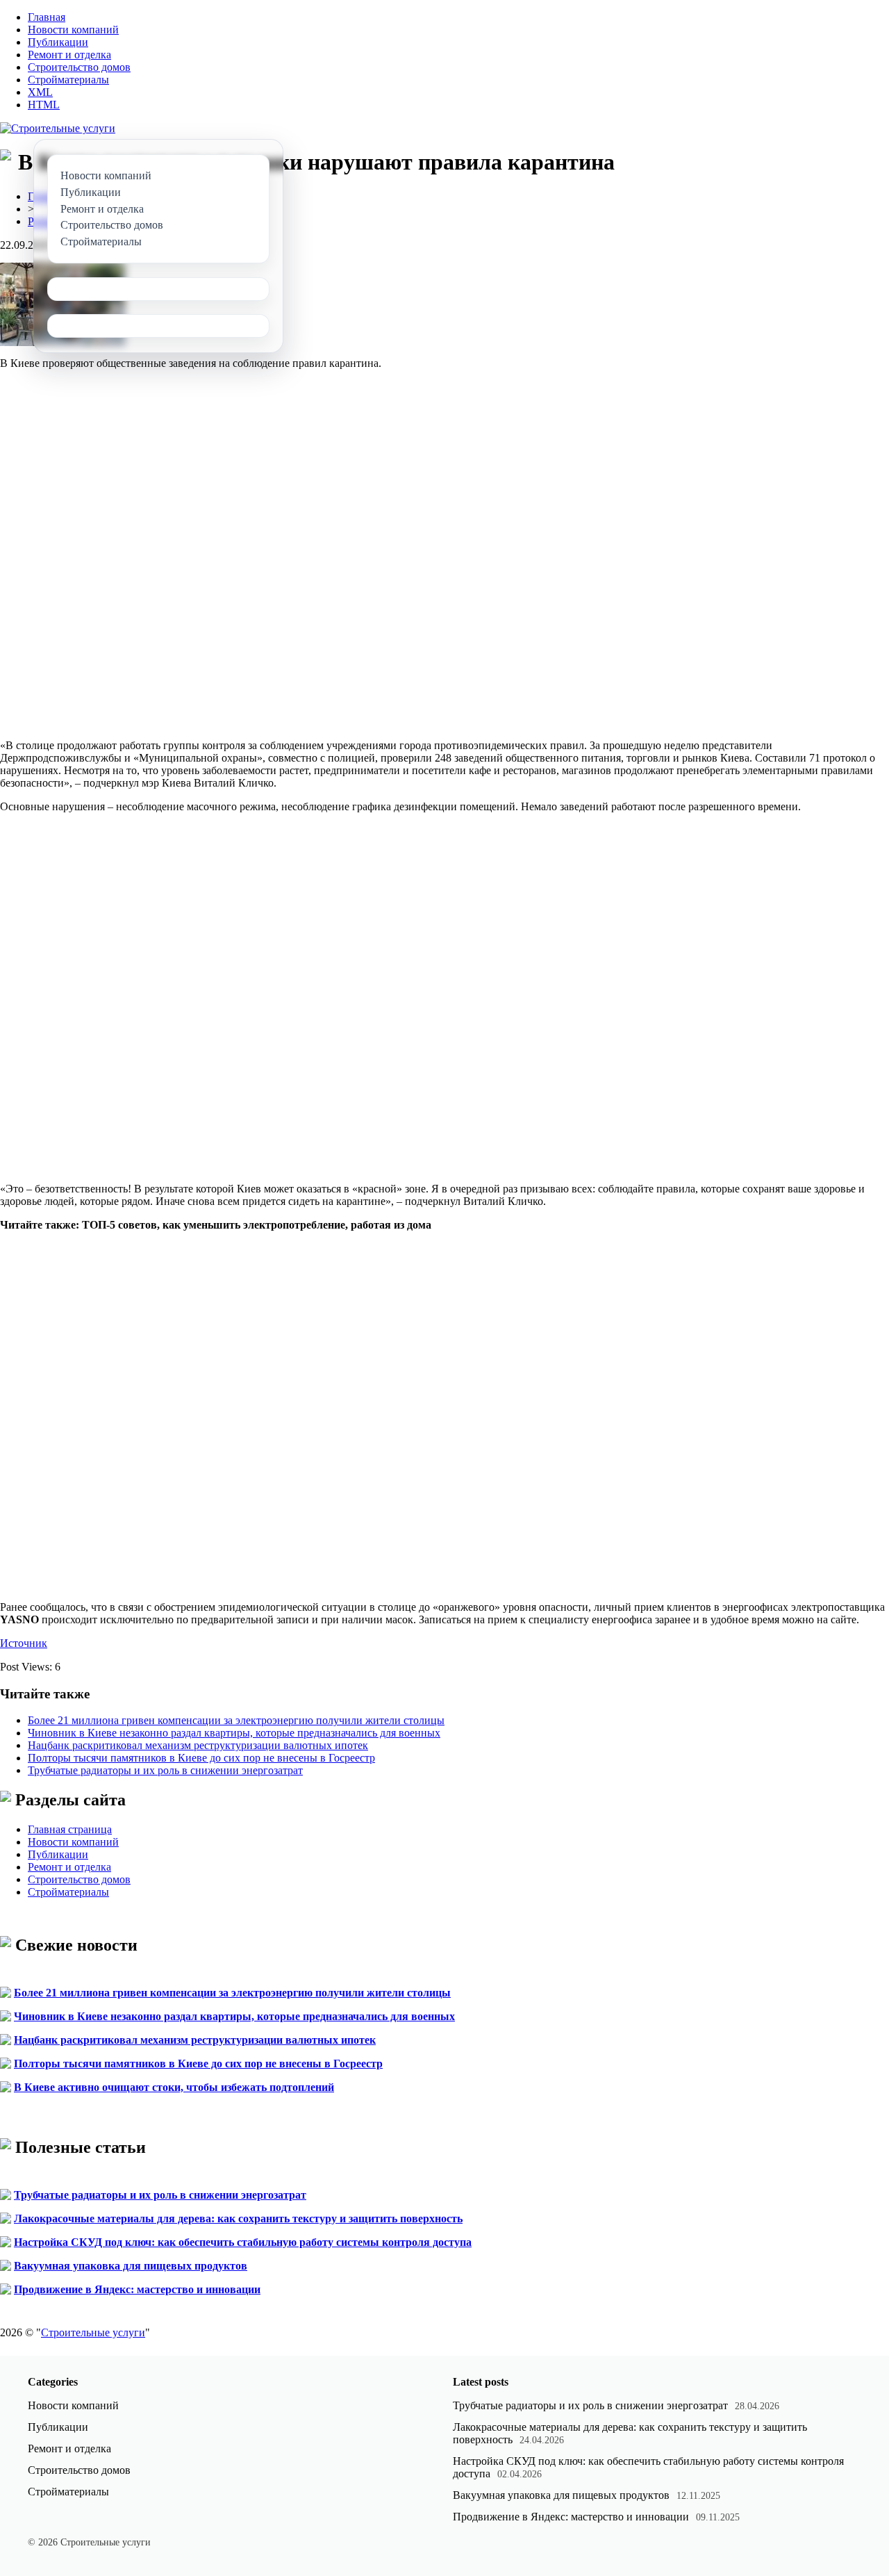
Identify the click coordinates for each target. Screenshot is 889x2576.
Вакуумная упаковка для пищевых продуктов (131, 2266)
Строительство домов (79, 67)
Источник (24, 1643)
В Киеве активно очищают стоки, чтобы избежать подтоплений (174, 2087)
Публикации (58, 42)
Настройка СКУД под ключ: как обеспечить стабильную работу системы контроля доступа (243, 2242)
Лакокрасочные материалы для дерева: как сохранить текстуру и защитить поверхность (238, 2218)
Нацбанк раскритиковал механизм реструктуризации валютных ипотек (198, 1745)
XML (40, 92)
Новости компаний (73, 30)
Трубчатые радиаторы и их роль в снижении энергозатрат (165, 1770)
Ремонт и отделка (69, 55)
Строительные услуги (93, 2332)
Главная (47, 17)
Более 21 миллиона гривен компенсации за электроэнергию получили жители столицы (236, 1720)
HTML (44, 105)
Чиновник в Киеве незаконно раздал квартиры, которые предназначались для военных (234, 1733)
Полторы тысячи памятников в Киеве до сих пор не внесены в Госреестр (201, 1758)
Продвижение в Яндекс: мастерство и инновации (137, 2289)
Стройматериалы (68, 80)
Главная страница (70, 1829)
